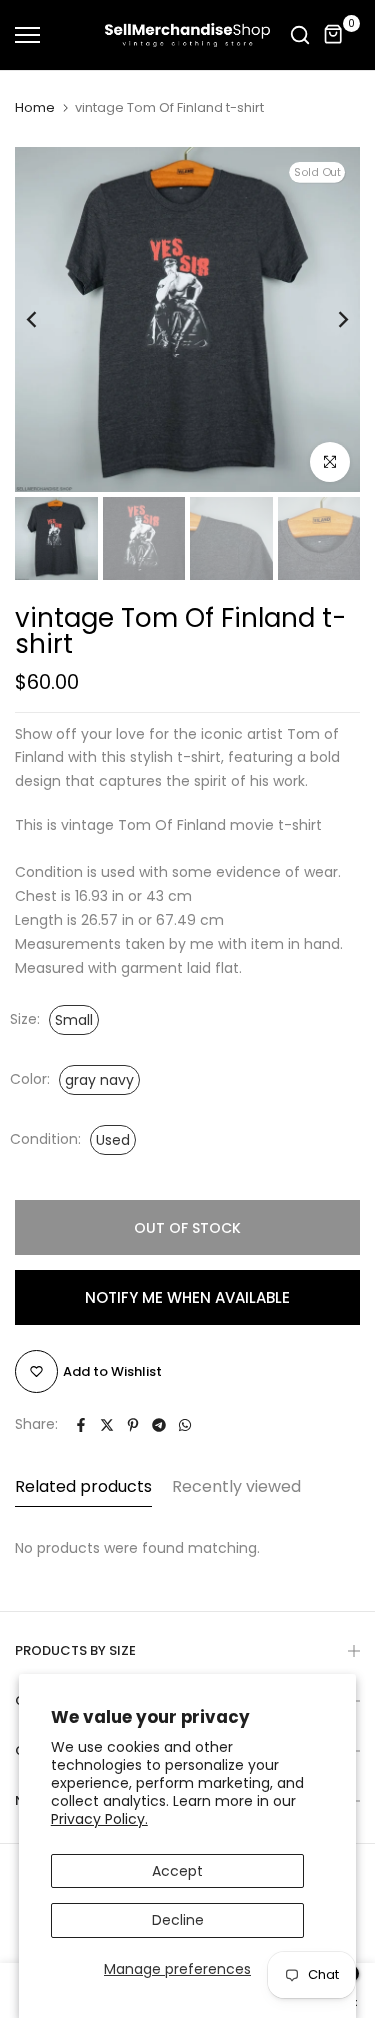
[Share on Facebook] (81, 1425)
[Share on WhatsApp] (185, 1425)
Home (35, 108)
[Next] (330, 320)
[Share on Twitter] (107, 1425)
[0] (334, 35)
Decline (178, 1920)
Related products (83, 1486)
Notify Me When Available (187, 1297)
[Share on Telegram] (159, 1425)
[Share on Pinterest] (133, 1425)
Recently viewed (236, 1486)
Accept (177, 1871)
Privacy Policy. (99, 1819)
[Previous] (45, 320)
